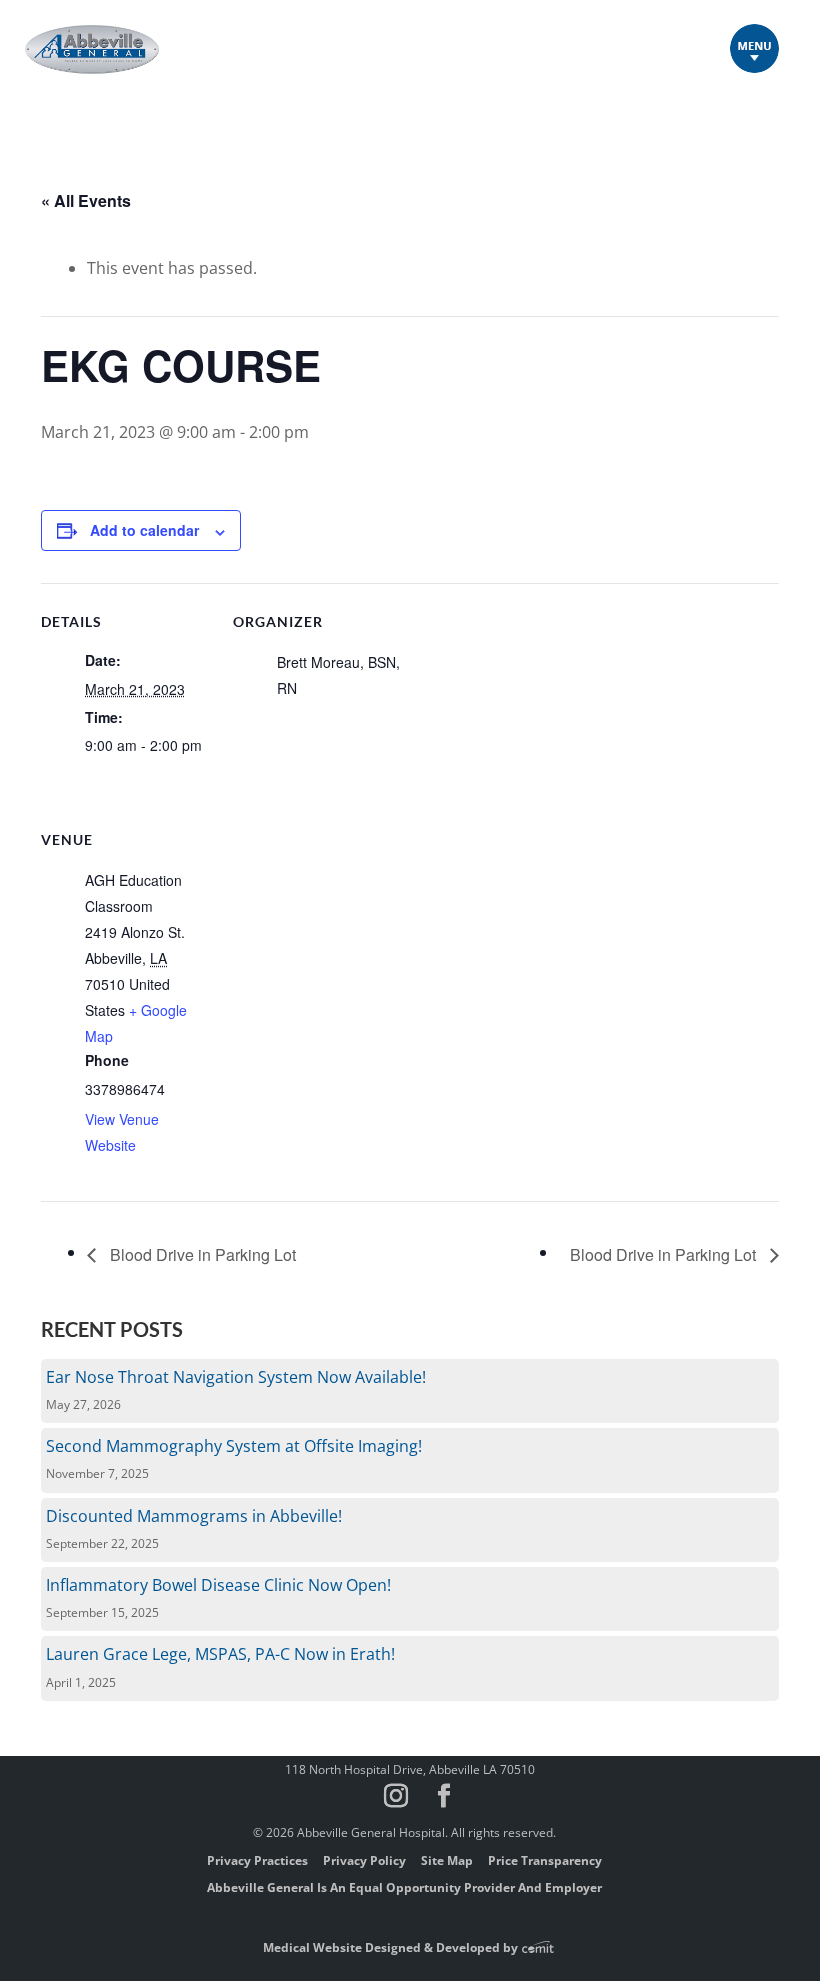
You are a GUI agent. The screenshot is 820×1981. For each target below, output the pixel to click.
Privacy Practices (257, 1860)
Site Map (447, 1860)
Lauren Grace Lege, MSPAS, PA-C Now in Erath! (220, 1654)
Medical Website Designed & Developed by (392, 1947)
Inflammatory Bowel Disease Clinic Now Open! (218, 1585)
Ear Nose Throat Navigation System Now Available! (236, 1377)
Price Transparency (545, 1860)
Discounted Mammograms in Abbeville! (194, 1516)
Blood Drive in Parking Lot (201, 1254)
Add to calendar (144, 530)
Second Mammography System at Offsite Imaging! (234, 1446)
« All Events (86, 200)
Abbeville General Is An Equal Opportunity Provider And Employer (404, 1887)
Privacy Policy (364, 1860)
